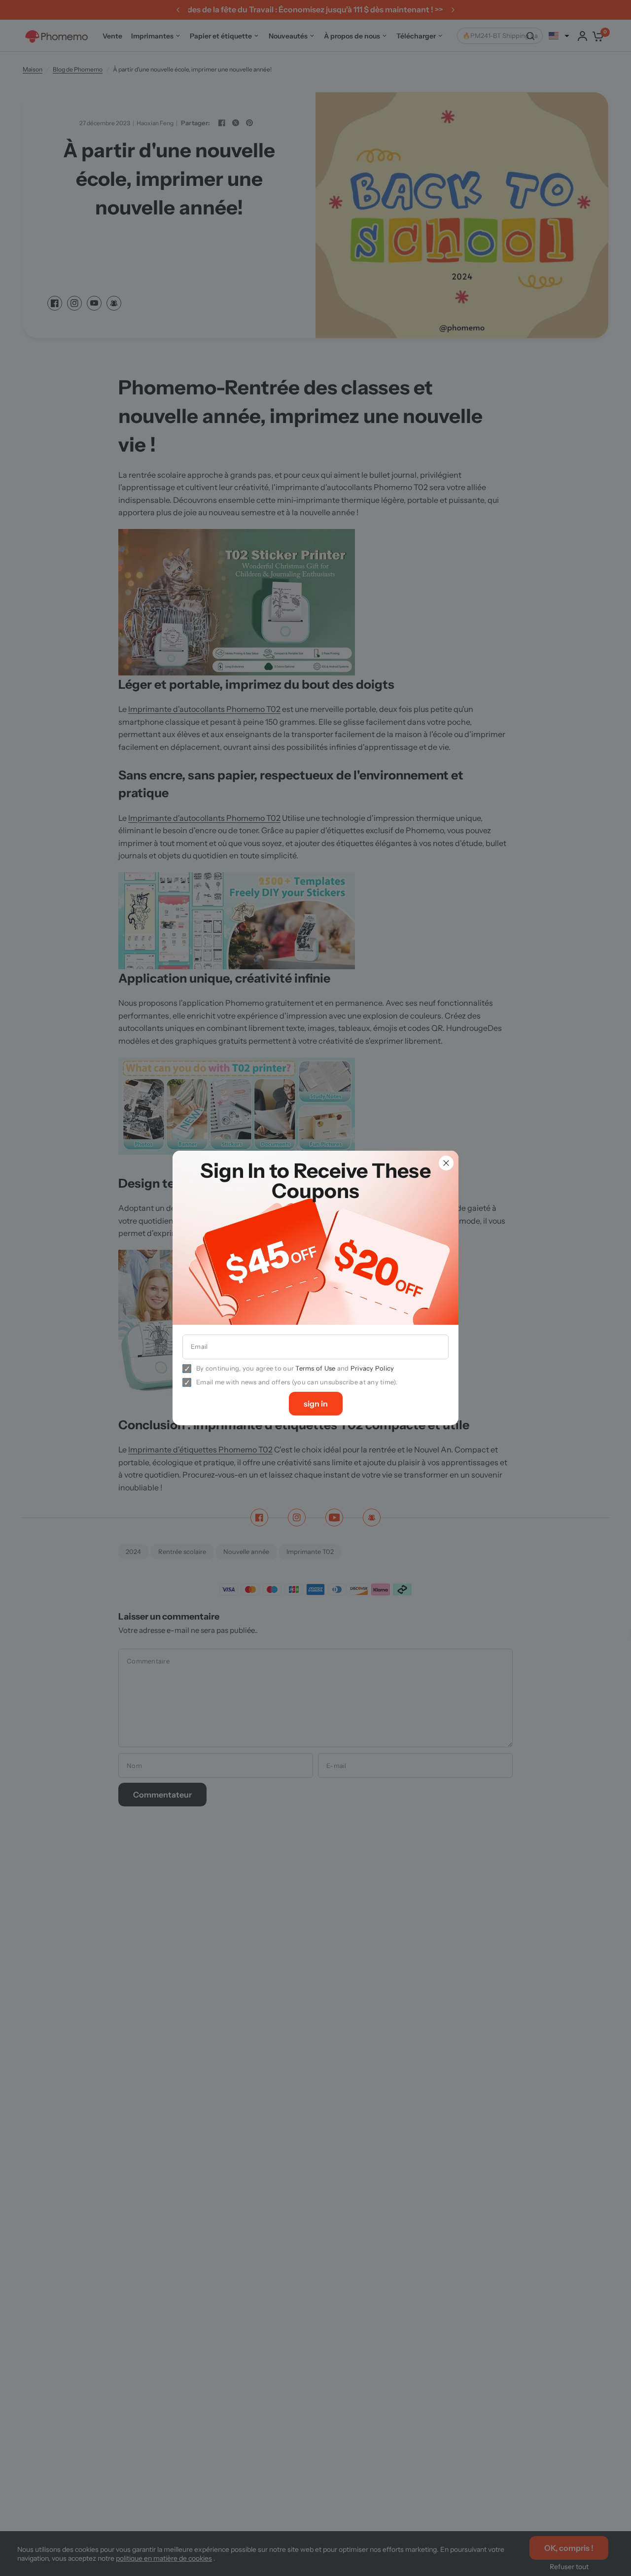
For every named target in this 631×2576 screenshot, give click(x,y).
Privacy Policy (372, 1368)
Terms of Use (315, 1368)
